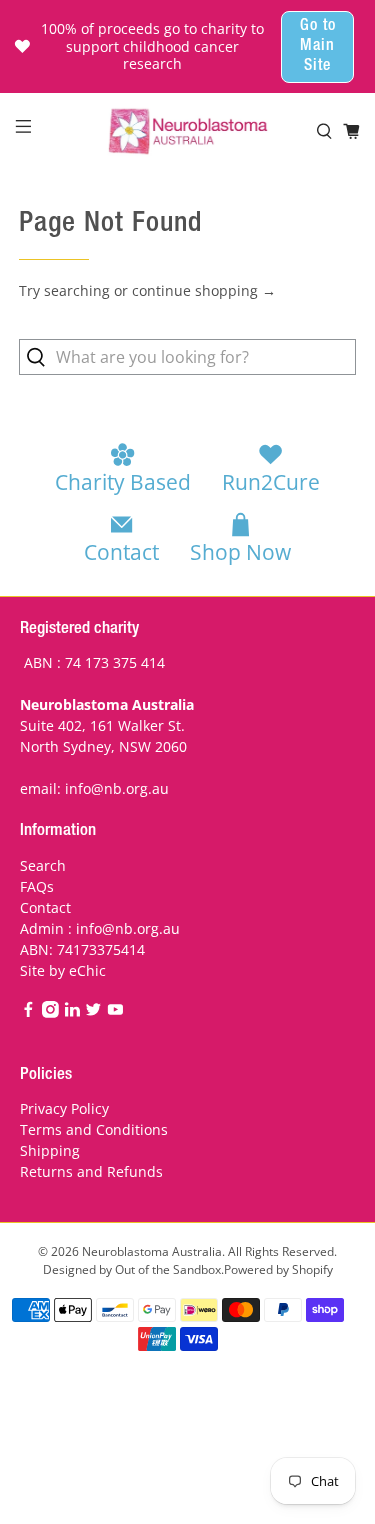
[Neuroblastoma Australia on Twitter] (93, 1012)
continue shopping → (204, 290)
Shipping (50, 1150)
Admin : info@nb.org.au (100, 928)
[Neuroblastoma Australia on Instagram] (50, 1012)
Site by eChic (63, 970)
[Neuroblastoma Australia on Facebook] (28, 1012)
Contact (45, 907)
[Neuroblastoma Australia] (188, 131)
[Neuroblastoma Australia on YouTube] (115, 1012)
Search (43, 865)
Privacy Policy (64, 1108)
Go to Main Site (318, 47)
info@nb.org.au (117, 788)
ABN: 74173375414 (82, 949)
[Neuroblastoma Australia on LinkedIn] (72, 1012)
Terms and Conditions (94, 1129)
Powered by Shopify (278, 1269)
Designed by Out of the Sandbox (132, 1269)
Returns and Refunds (91, 1171)
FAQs (37, 886)
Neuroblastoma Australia (152, 1251)
